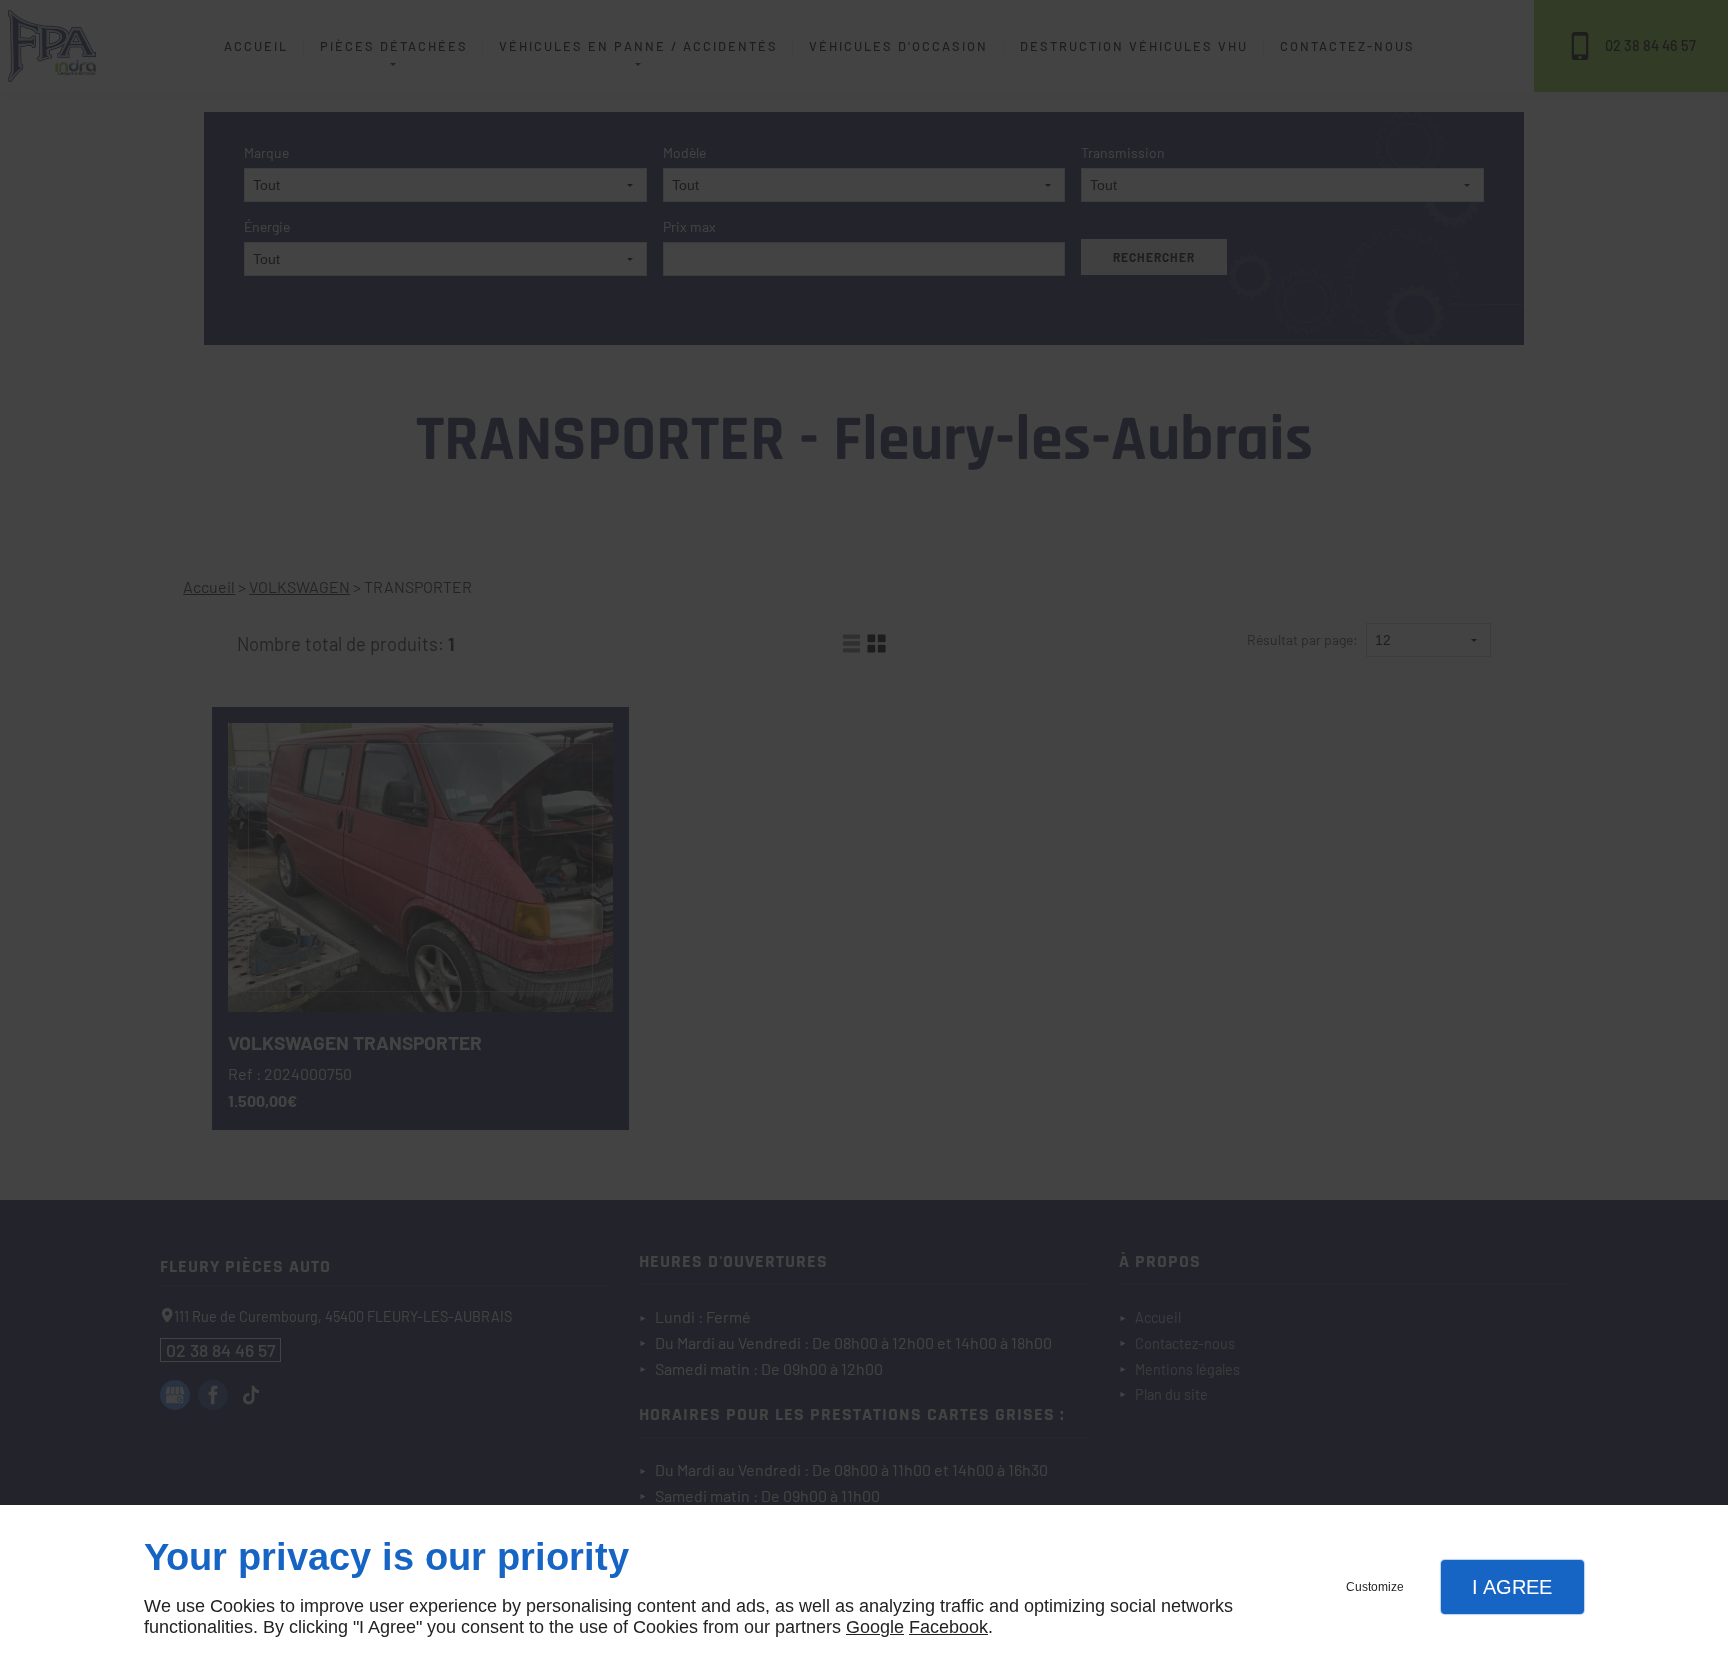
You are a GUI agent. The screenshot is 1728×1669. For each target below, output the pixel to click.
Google (875, 1627)
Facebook (948, 1627)
